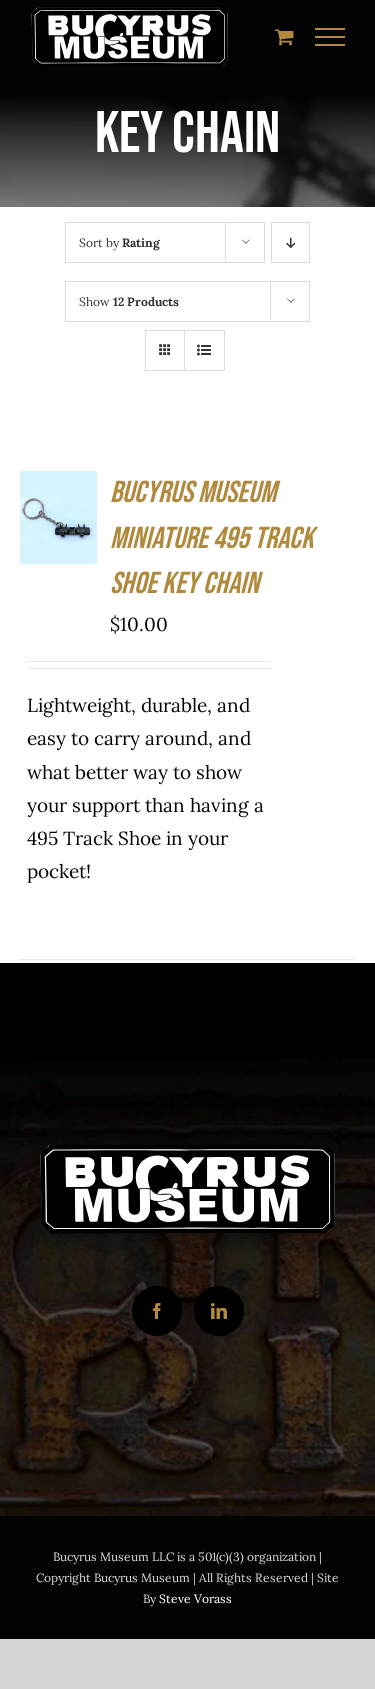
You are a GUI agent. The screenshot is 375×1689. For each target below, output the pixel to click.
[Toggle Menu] (330, 37)
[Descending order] (290, 242)
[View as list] (204, 350)
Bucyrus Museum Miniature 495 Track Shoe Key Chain (212, 538)
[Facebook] (157, 1311)
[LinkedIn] (219, 1311)
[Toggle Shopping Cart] (284, 36)
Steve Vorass (195, 1598)
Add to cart (59, 502)
